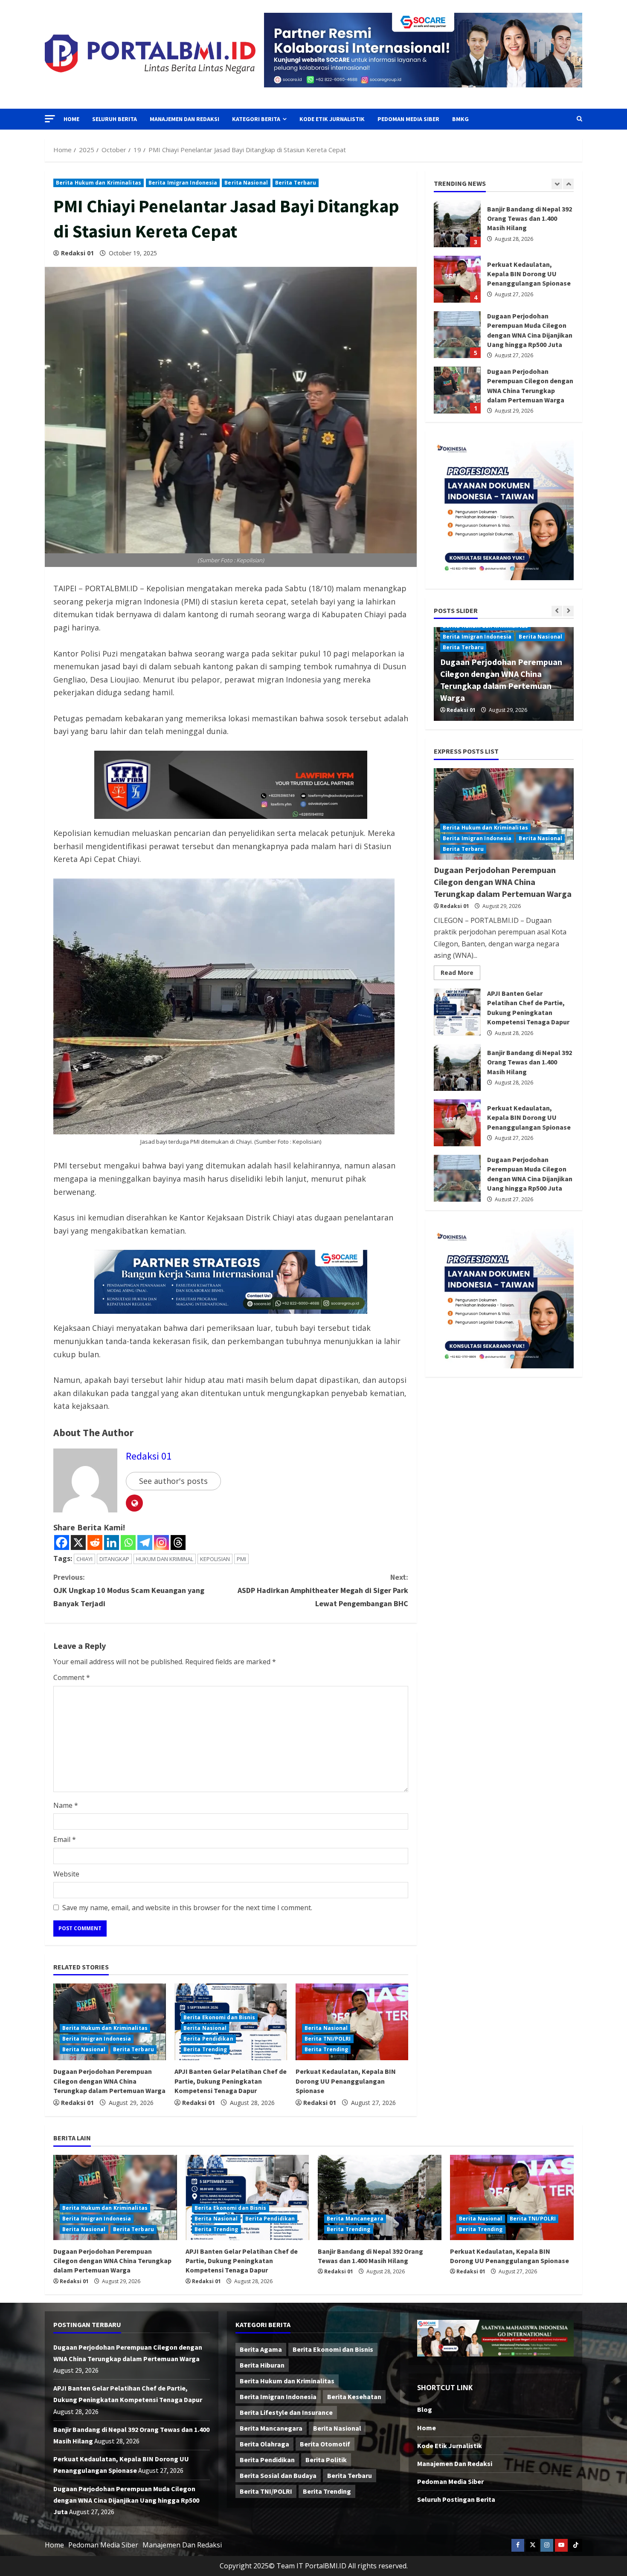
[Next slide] (568, 184)
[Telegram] (145, 1542)
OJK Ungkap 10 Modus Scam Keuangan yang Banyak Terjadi (129, 1590)
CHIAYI (84, 1559)
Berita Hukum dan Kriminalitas (99, 183)
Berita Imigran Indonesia (183, 183)
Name (66, 1805)
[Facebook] (62, 1542)
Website (66, 1874)
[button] (50, 119)
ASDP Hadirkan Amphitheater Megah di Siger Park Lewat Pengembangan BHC (323, 1590)
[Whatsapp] (128, 1542)
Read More (460, 974)
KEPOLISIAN (215, 1559)
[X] (78, 1542)
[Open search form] (579, 119)
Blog (425, 2409)
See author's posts (173, 1481)
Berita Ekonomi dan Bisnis (219, 2017)
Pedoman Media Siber (408, 119)
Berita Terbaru (296, 183)
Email (65, 1839)
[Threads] (178, 1542)
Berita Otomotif (325, 2444)
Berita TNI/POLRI (328, 2039)
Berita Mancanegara (355, 2219)
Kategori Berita (256, 119)
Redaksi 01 (77, 253)
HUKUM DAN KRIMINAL (165, 1559)
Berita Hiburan (262, 2365)
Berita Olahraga (264, 2444)
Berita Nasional (246, 183)
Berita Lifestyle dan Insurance (286, 2412)
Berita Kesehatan (354, 2397)
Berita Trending (205, 2049)
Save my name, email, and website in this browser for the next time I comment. (187, 1908)
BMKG (460, 119)
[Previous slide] (557, 184)
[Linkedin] (112, 1542)
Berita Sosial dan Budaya (278, 2475)
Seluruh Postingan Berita (456, 2499)
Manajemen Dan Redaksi (184, 119)
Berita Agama (261, 2349)
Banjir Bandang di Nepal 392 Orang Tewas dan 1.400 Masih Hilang (457, 1067)
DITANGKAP (114, 1559)
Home (71, 119)
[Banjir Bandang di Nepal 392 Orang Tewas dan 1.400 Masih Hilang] (380, 2197)
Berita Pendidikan (208, 2039)
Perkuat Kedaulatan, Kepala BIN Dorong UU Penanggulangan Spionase (346, 2081)
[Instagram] (161, 1542)
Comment (72, 1677)
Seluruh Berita (115, 119)
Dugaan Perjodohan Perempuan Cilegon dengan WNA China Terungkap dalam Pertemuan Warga (109, 2081)
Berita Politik (326, 2460)
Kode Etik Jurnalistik (332, 119)
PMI (241, 1559)
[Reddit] (95, 1542)
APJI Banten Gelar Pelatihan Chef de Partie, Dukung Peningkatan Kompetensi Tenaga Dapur (231, 2081)
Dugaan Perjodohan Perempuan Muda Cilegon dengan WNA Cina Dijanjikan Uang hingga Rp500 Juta (457, 279)
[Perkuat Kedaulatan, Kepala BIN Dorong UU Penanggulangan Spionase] (512, 2197)
